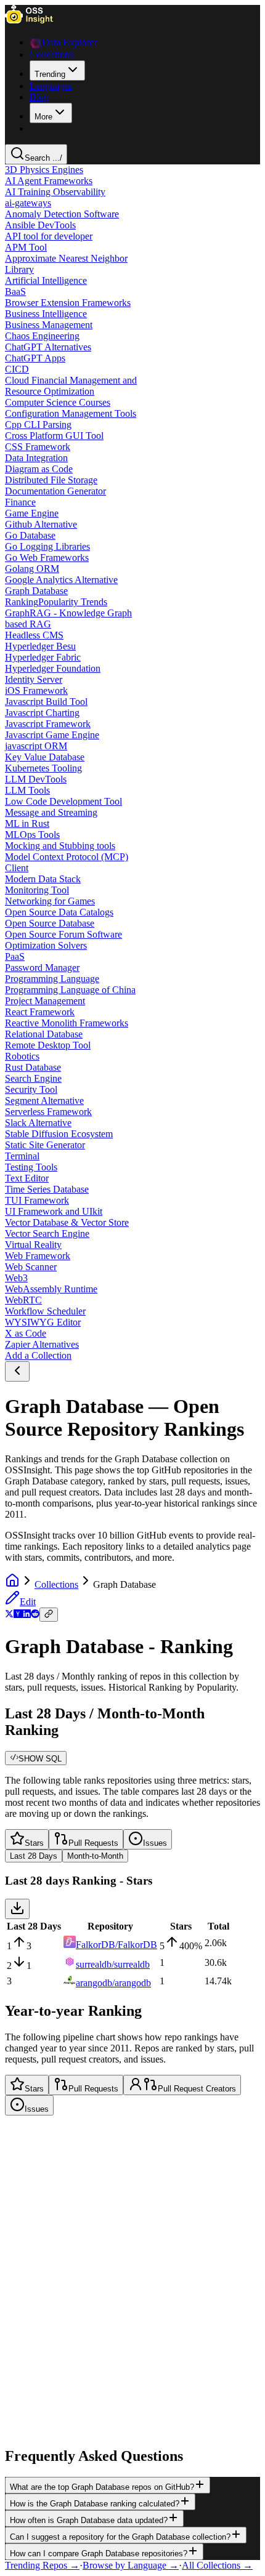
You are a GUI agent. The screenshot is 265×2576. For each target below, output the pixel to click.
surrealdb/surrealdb (113, 1964)
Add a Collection (38, 1355)
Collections (56, 1584)
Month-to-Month (95, 1856)
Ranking (22, 602)
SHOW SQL (40, 1759)
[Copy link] (49, 1615)
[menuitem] (57, 70)
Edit (28, 1602)
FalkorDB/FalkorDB (116, 1945)
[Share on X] (9, 1615)
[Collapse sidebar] (17, 1371)
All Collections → (217, 2565)
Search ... (43, 158)
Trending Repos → (42, 2565)
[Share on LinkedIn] (26, 1615)
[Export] (17, 1909)
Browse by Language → (131, 2565)
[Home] (12, 1584)
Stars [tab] (34, 1843)
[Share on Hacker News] (18, 1615)
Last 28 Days (34, 1856)
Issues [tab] (155, 1843)
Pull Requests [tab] (93, 1843)
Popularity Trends (73, 602)
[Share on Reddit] (35, 1615)
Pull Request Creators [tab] (197, 2089)
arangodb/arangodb (113, 1983)
